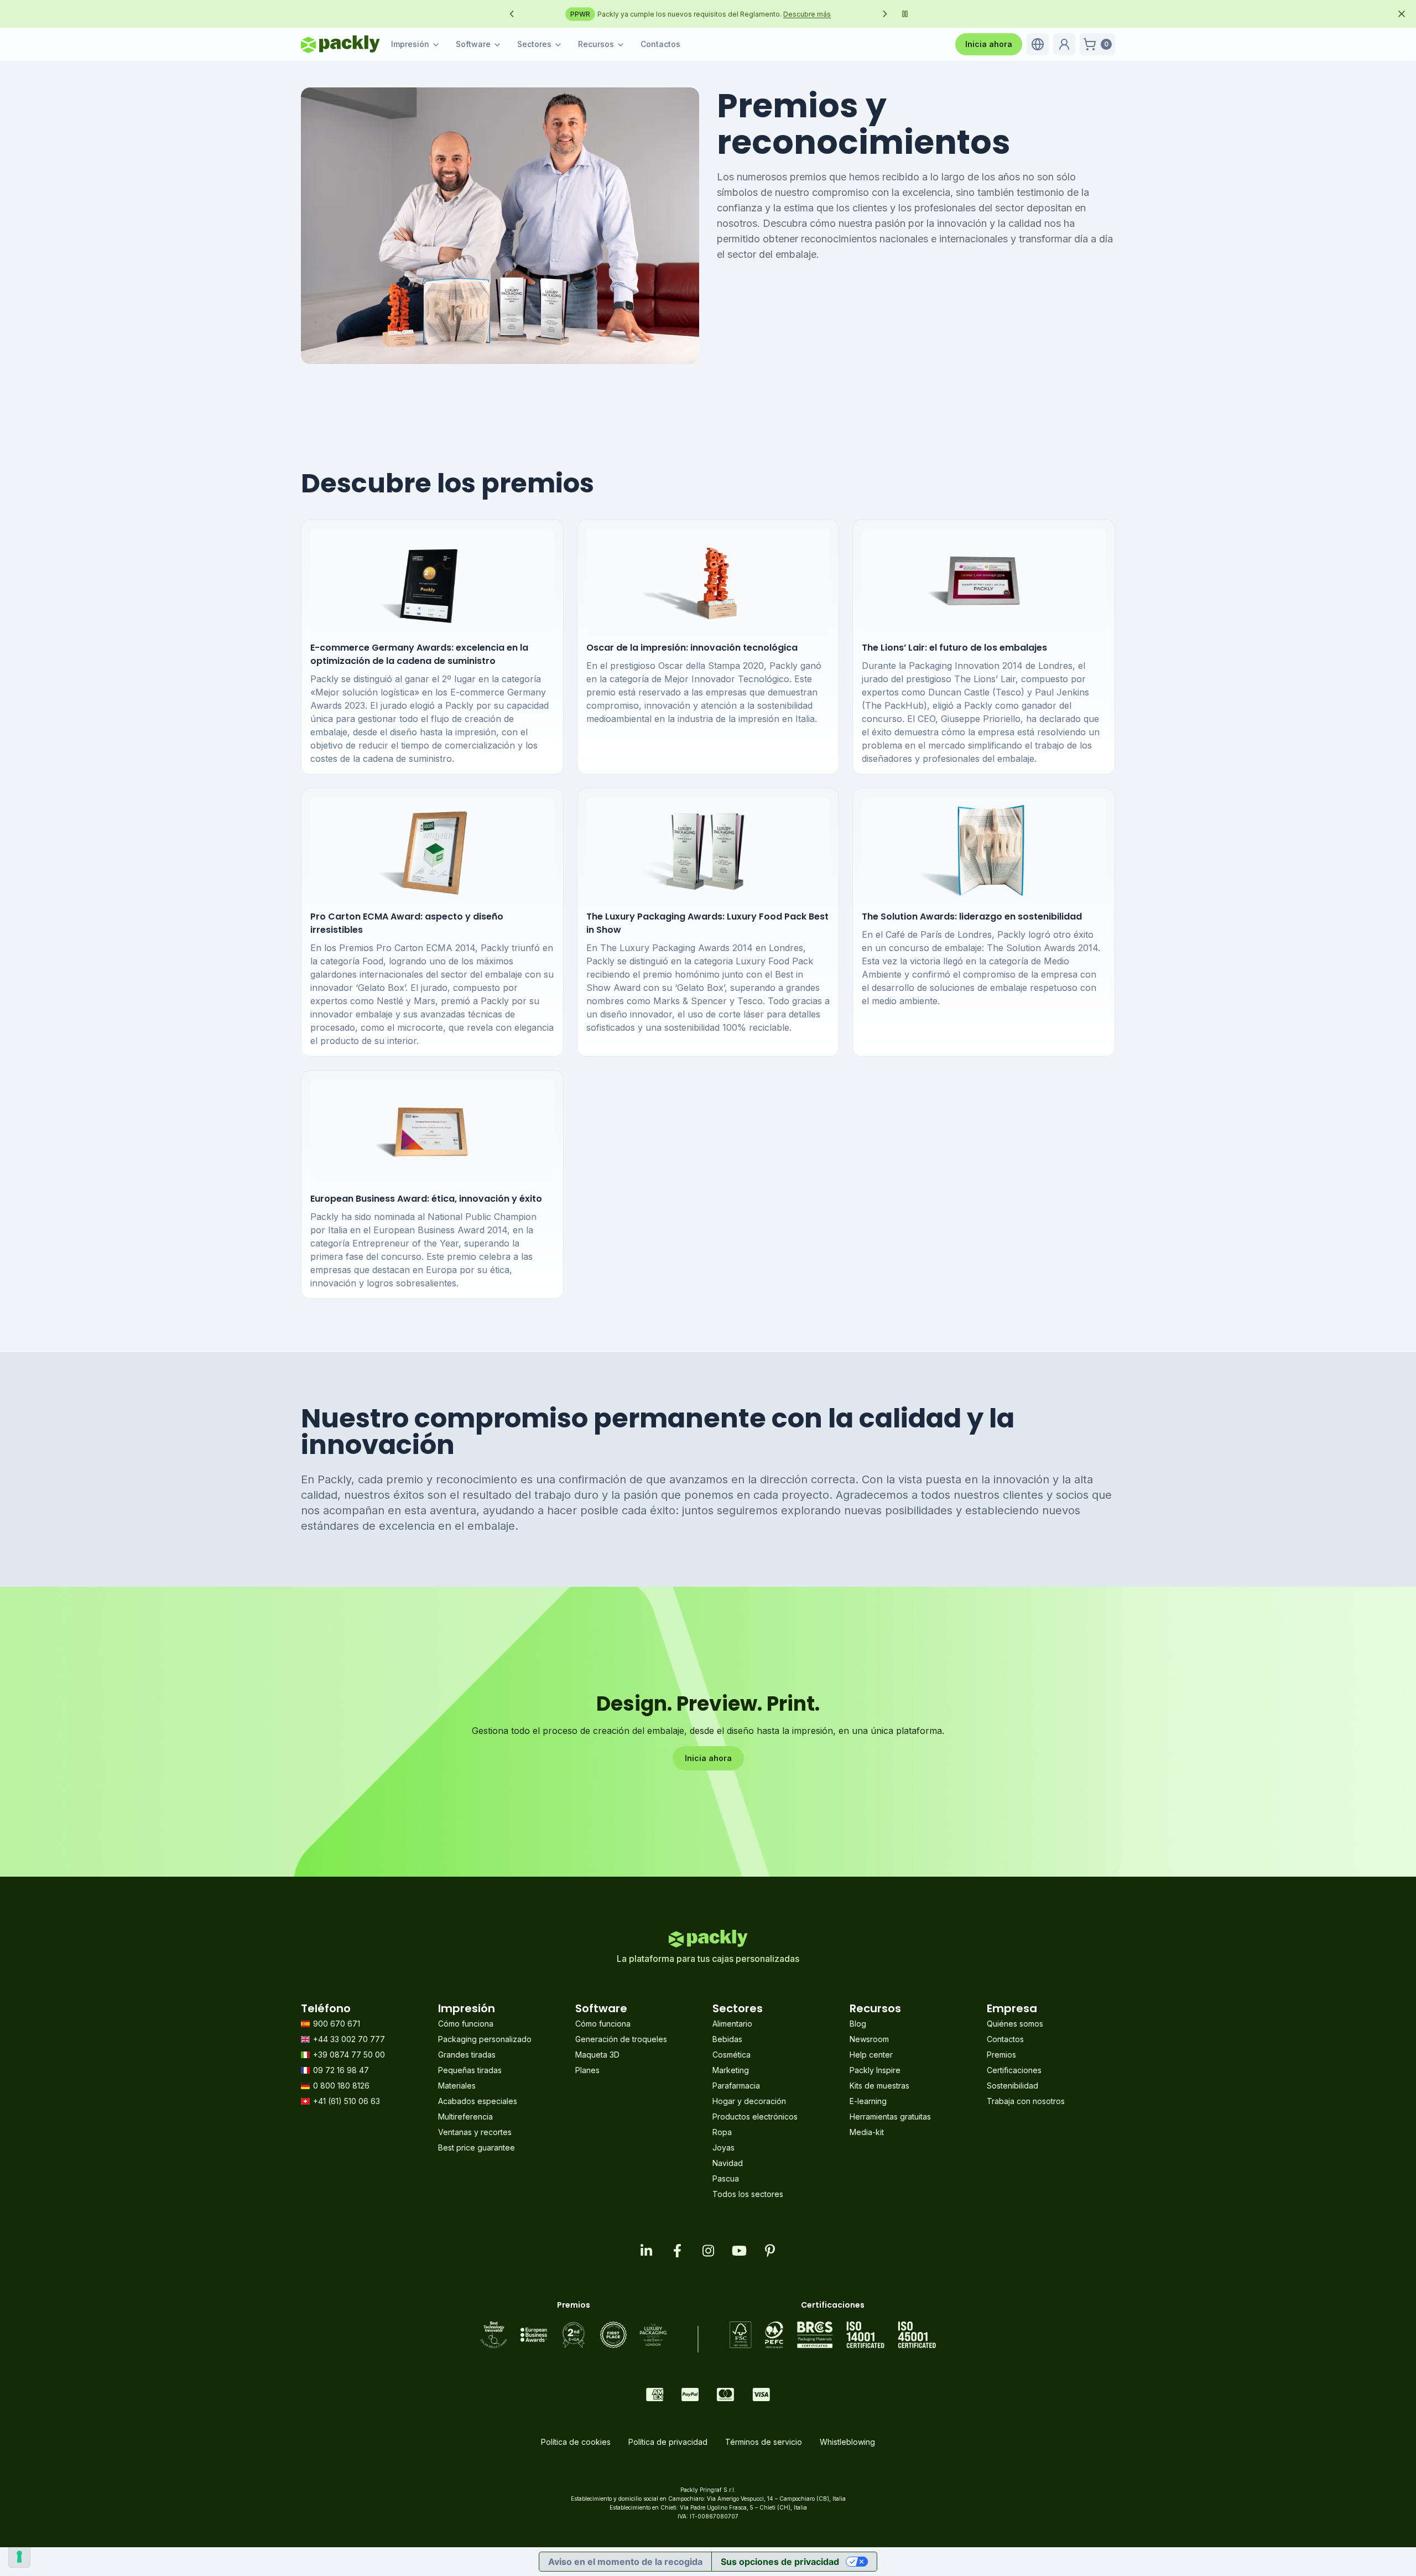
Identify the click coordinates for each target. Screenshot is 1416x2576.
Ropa (722, 2132)
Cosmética (732, 2055)
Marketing (731, 2070)
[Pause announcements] (905, 14)
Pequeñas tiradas (470, 2070)
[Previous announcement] (512, 14)
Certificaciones (1014, 2070)
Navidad (728, 2163)
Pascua (726, 2178)
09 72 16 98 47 (341, 2070)
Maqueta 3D (597, 2055)
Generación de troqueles (621, 2039)
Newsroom (869, 2039)
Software (473, 44)
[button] (1038, 44)
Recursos (596, 44)
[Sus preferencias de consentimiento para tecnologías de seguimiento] (19, 2557)
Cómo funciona (466, 2024)
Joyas (723, 2147)
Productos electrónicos (755, 2117)
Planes (587, 2070)
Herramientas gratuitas (890, 2117)
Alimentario (732, 2024)
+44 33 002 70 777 (349, 2039)
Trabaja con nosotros (1026, 2101)
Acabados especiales (478, 2101)
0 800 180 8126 (341, 2086)
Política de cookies (576, 2442)
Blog (858, 2024)
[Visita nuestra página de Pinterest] (770, 2251)
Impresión (410, 44)
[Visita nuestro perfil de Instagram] (708, 2251)
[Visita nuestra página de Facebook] (677, 2251)
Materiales (457, 2086)
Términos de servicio (764, 2442)
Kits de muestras (879, 2086)
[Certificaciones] (833, 2335)
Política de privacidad (668, 2442)
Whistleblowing (847, 2442)
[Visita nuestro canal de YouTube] (739, 2251)
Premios (1001, 2055)
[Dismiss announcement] (1402, 14)
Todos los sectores (748, 2194)
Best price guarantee (477, 2147)
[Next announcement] (885, 14)
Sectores (534, 44)
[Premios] (574, 2335)
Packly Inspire (875, 2070)
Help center (871, 2055)
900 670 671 (337, 2024)
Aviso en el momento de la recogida (625, 2562)
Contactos (660, 44)
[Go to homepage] (340, 44)
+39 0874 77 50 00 (349, 2055)
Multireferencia (465, 2117)
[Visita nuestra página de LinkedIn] (646, 2251)
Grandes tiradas (467, 2055)
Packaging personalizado (485, 2039)
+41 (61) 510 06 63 (347, 2101)
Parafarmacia (736, 2086)
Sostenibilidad (1012, 2086)
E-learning (868, 2101)
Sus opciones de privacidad (780, 2562)
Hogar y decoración (749, 2101)
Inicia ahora (989, 44)
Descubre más (847, 14)
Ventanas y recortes (475, 2132)
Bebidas (727, 2039)
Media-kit (867, 2132)
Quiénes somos (1015, 2024)
